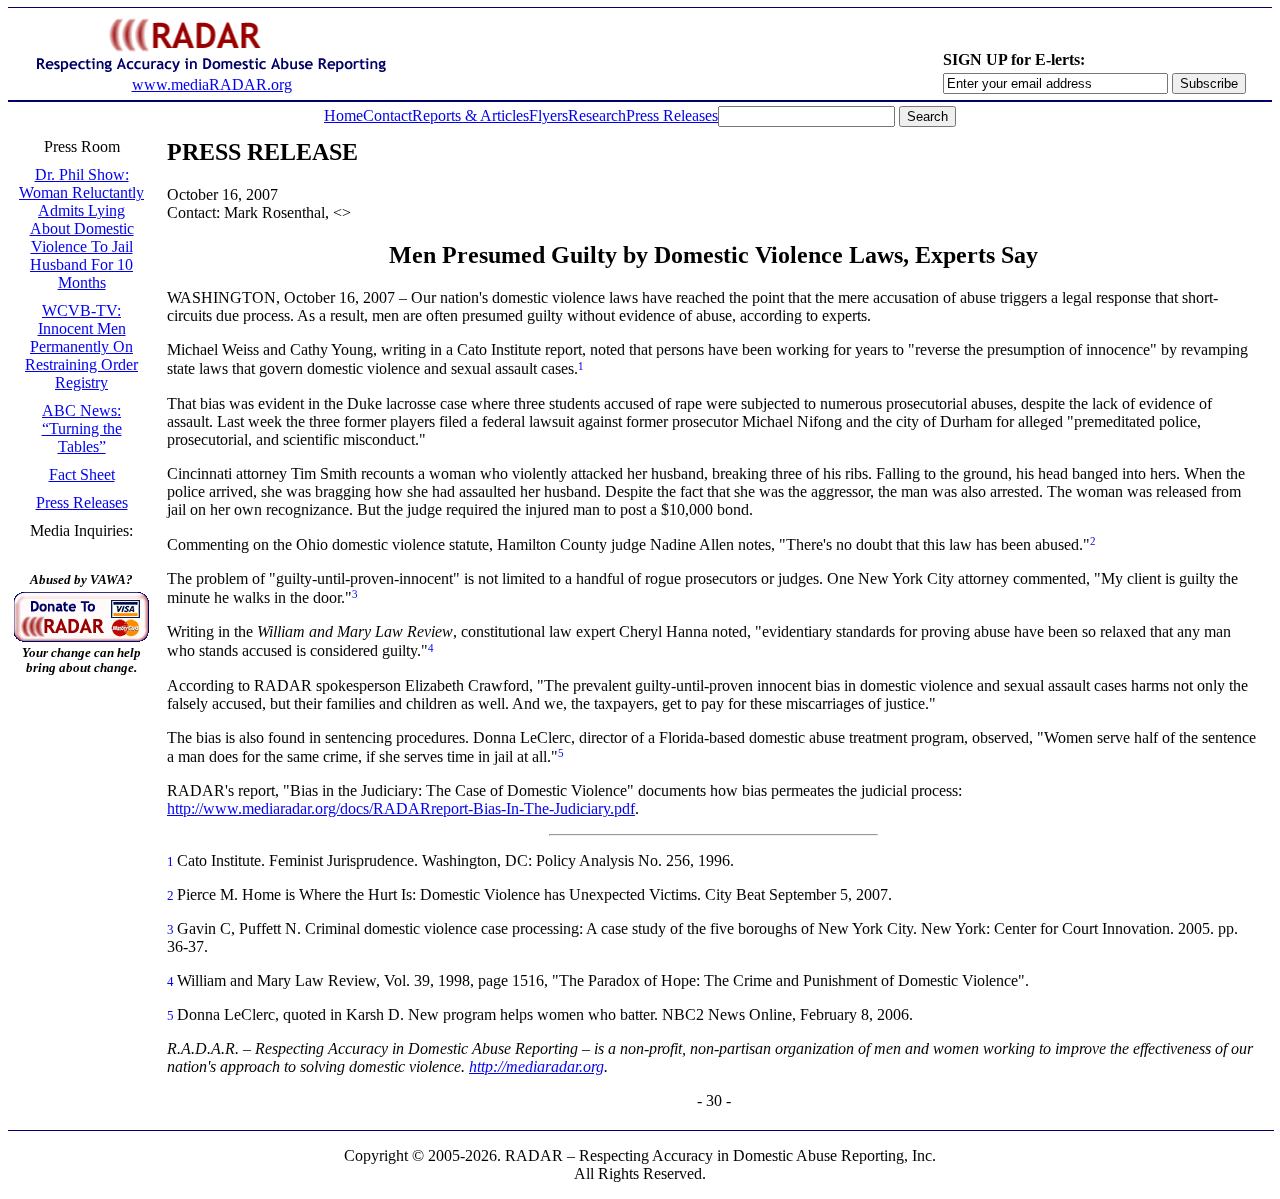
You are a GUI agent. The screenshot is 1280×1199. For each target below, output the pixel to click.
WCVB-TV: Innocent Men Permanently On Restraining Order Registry (81, 346)
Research (597, 115)
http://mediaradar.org (536, 1066)
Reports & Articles (470, 115)
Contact (387, 115)
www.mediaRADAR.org (212, 84)
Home (343, 115)
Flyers (548, 115)
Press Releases (672, 115)
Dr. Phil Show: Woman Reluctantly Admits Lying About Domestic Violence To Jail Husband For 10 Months (81, 228)
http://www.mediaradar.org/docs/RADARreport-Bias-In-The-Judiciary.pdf (401, 808)
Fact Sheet (82, 474)
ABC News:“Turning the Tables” (82, 428)
